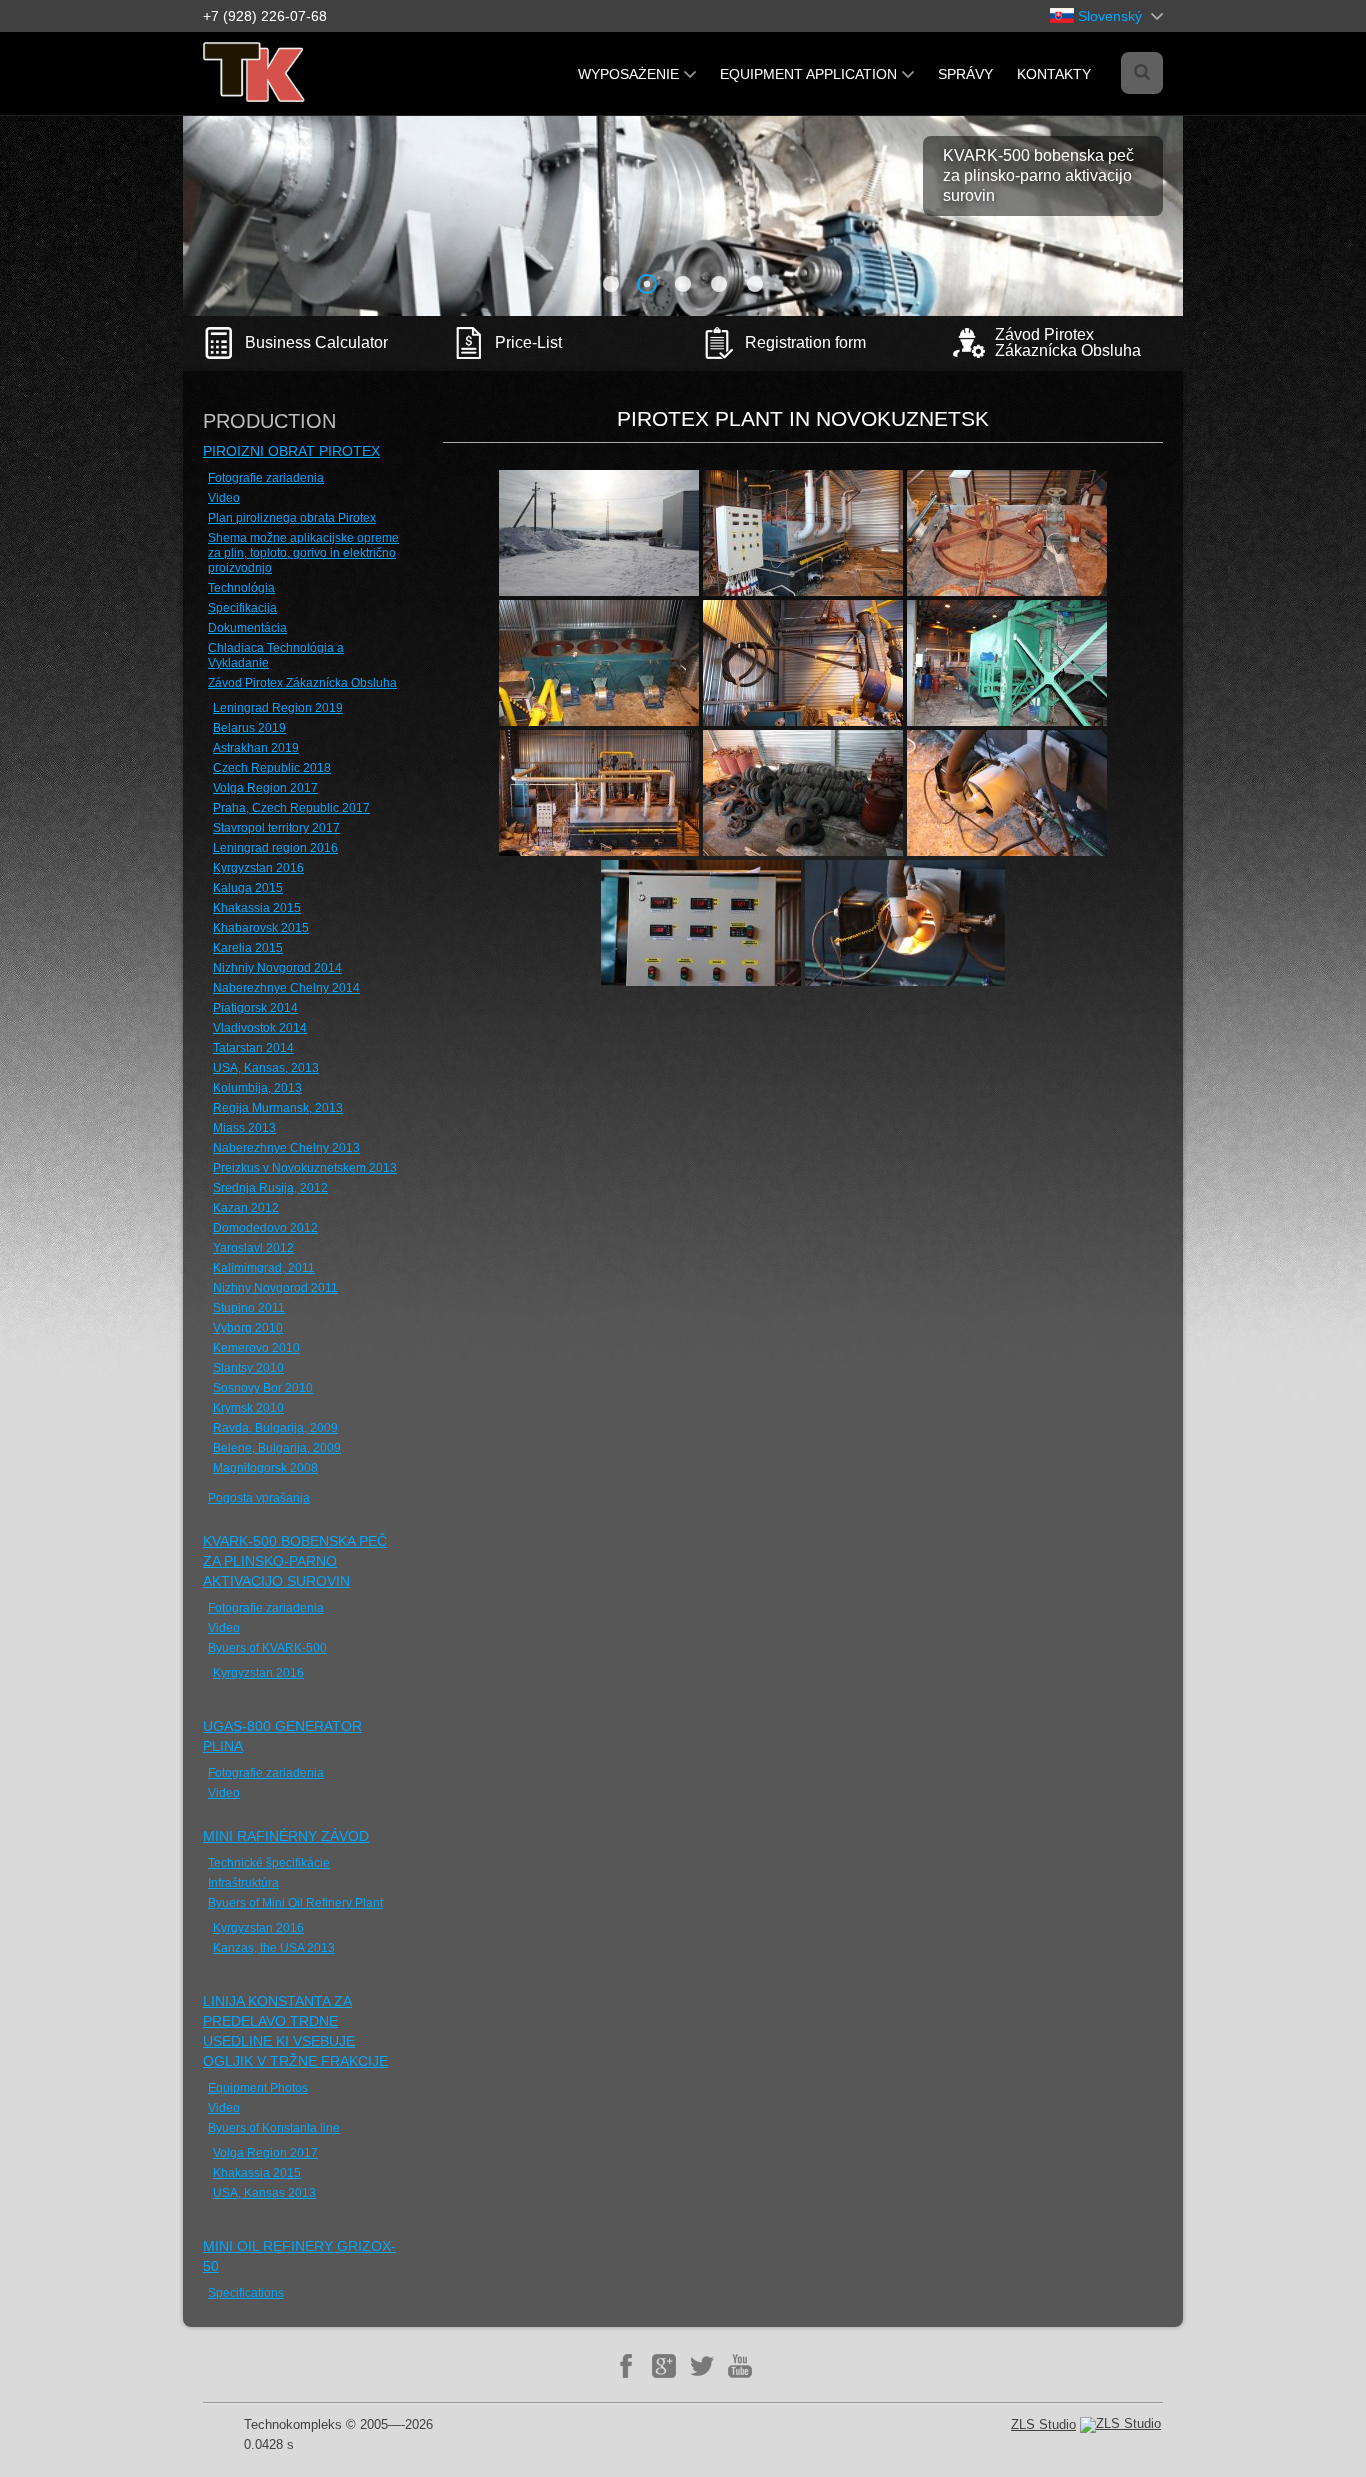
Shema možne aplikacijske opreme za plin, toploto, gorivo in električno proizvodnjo (303, 553)
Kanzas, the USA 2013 (274, 1948)
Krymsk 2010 (248, 1408)
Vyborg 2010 (248, 1328)
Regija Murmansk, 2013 (278, 1108)
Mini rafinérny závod (286, 1836)
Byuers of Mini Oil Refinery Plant (295, 1903)
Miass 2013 (244, 1128)
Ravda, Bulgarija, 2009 (275, 1428)
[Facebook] (626, 2366)
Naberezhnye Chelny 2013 (286, 1148)
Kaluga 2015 (248, 888)
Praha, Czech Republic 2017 (291, 808)
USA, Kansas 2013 (264, 2193)
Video (224, 498)
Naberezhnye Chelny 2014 (286, 988)
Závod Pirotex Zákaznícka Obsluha (302, 683)
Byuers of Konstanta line (274, 2128)
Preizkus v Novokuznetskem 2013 (305, 1168)
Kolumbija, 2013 (257, 1088)
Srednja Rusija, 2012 (270, 1188)
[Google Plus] (664, 2366)
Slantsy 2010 (248, 1368)
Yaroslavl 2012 (253, 1248)
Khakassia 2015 (257, 908)
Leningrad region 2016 (275, 848)
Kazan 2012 (246, 1208)
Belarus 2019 (249, 728)
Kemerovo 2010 (256, 1348)
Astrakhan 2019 (256, 748)
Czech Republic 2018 (272, 768)
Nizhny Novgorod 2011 (275, 1288)
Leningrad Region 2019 (278, 708)
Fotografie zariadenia (266, 478)
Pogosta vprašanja (259, 1498)
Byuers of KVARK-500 (267, 1648)
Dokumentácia (247, 628)
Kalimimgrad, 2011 (264, 1268)
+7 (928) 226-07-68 (265, 16)
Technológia (241, 588)
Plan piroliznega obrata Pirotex (292, 518)
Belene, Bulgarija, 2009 (277, 1448)
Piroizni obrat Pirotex (291, 451)
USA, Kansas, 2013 (266, 1068)
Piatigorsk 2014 (255, 1008)
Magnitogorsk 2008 (265, 1468)
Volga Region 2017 (265, 788)
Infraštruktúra (243, 1883)
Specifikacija (242, 608)
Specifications (246, 2293)
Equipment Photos (258, 2088)
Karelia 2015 (248, 948)
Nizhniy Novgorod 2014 (277, 968)
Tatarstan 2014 (253, 1048)
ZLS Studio (1043, 2424)
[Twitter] (702, 2366)
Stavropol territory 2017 (276, 828)
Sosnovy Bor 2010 (263, 1388)
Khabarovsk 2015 (261, 928)
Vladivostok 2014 (260, 1028)
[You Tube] (740, 2366)
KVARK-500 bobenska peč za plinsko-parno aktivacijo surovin (295, 1561)
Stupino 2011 (249, 1308)
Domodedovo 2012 (265, 1228)
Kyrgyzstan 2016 (258, 868)
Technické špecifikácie (269, 1863)
